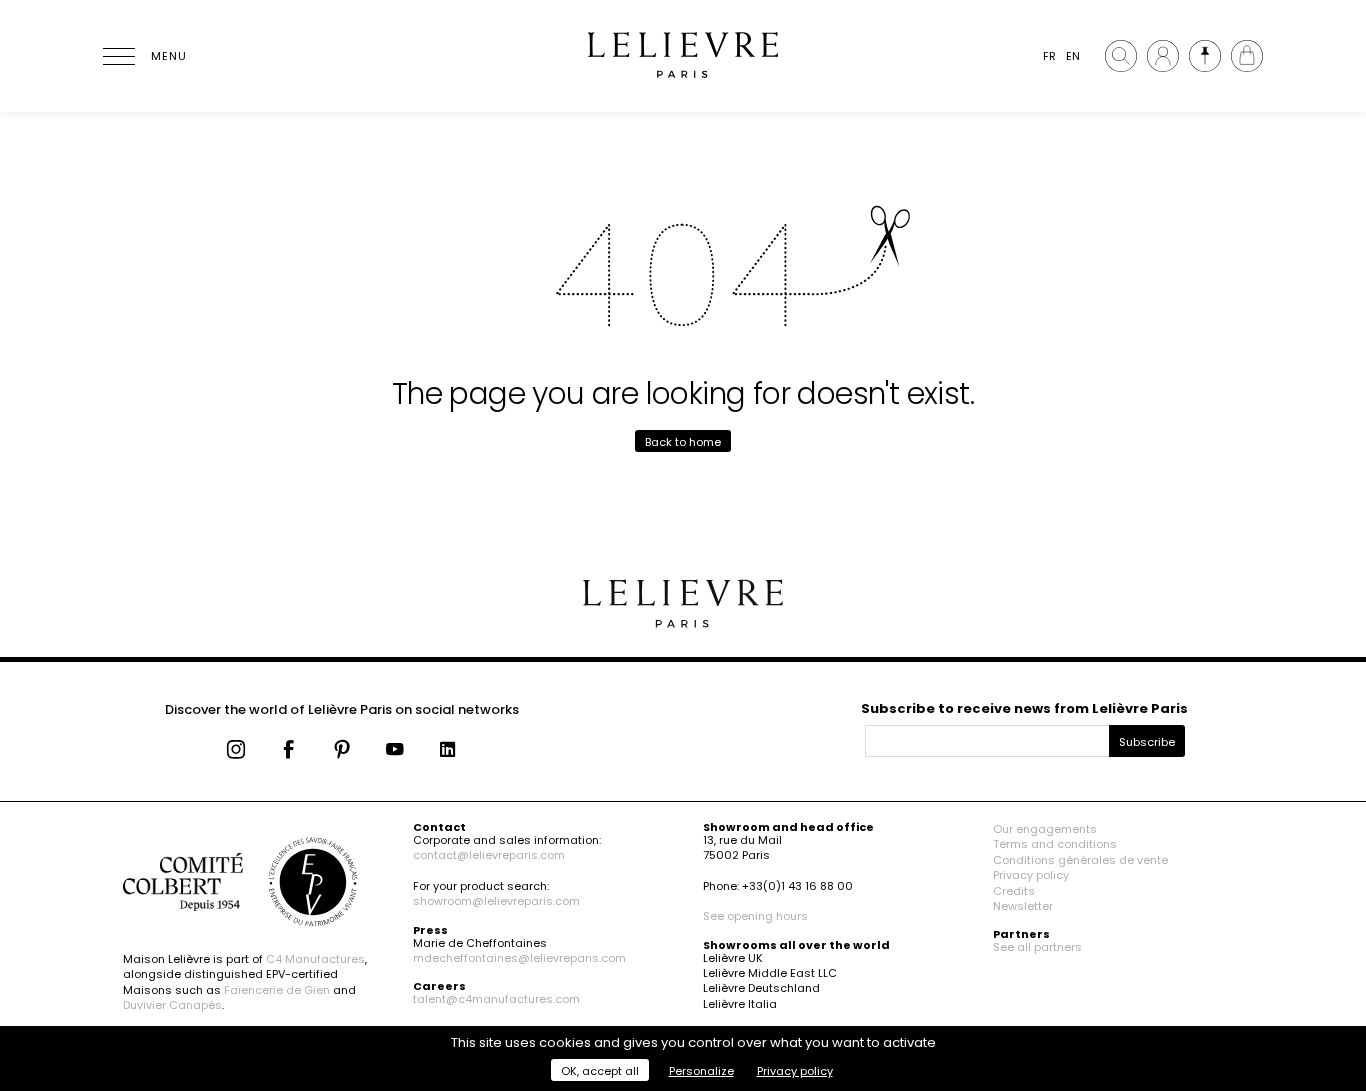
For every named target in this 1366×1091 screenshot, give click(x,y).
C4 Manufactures (315, 959)
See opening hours (755, 916)
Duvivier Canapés (172, 1005)
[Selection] (1205, 56)
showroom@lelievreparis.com (496, 901)
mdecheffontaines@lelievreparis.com (519, 958)
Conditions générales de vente (1080, 860)
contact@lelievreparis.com (489, 855)
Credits (1014, 891)
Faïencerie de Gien (277, 990)
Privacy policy (1031, 875)
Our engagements (1045, 829)
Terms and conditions (1055, 844)
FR (1049, 56)
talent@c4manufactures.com (496, 999)
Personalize (701, 1071)
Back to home (683, 442)
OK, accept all (600, 1071)
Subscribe (1147, 742)
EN (1073, 56)
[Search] (1121, 56)
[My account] (1163, 56)
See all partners (1037, 947)
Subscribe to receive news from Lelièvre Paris (1024, 708)
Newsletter (1023, 906)
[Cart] (1247, 56)
